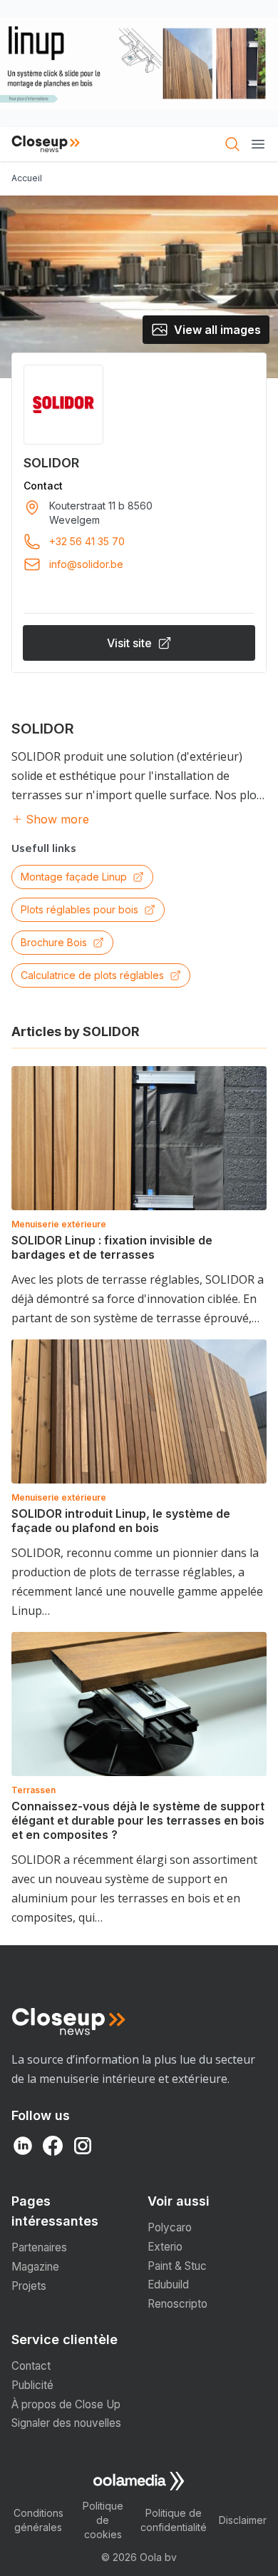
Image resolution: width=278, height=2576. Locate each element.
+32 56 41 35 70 (87, 541)
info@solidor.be (86, 564)
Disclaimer (243, 2520)
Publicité (32, 2385)
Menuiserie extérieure (59, 1224)
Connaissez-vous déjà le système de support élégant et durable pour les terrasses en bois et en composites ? (138, 1820)
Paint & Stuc (177, 2266)
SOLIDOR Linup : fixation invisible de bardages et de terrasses (112, 1247)
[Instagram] (83, 2146)
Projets (29, 2286)
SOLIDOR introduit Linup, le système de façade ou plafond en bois (121, 1521)
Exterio (165, 2247)
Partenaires (39, 2247)
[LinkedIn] (23, 2146)
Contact (31, 2366)
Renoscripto (177, 2304)
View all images (217, 330)
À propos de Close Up (66, 2404)
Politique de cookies (103, 2520)
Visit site (129, 643)
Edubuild (168, 2285)
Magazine (35, 2267)
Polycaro (170, 2227)
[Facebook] (53, 2146)
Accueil (27, 178)
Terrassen (34, 1790)
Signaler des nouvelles (66, 2423)
